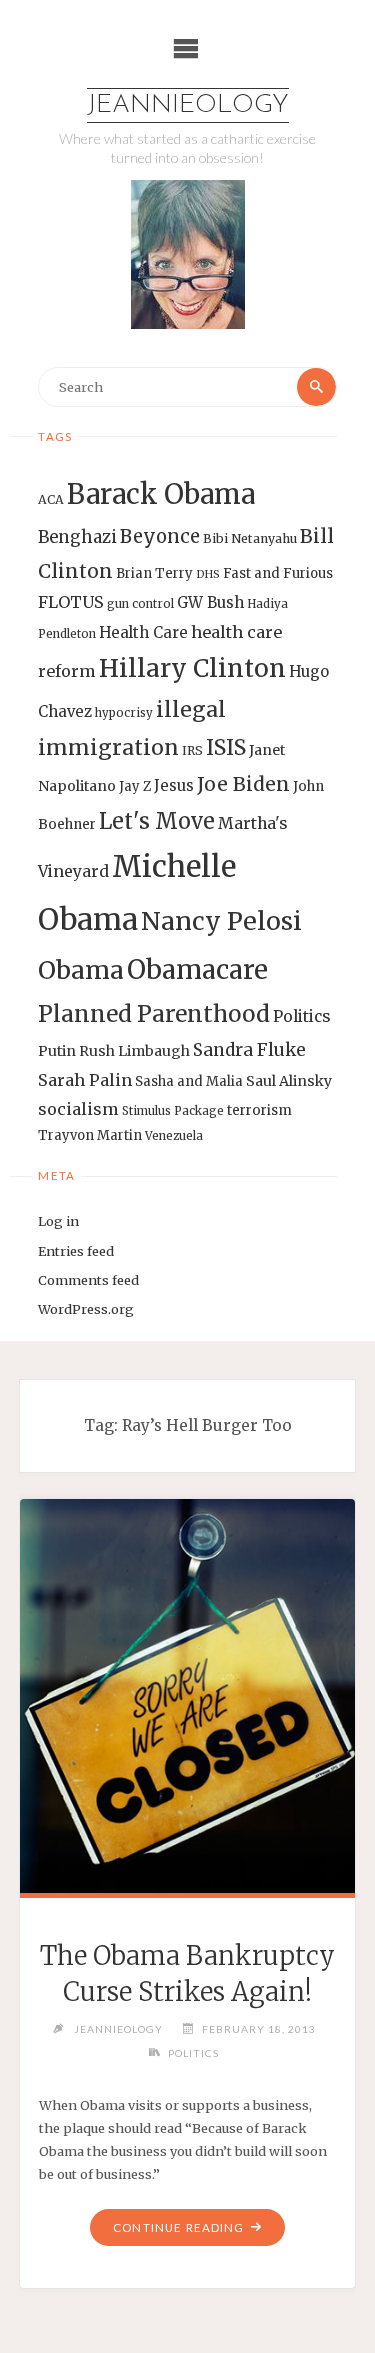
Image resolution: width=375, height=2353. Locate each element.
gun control (140, 604)
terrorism (259, 1110)
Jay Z (135, 786)
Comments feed (88, 1280)
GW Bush (210, 602)
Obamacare (197, 969)
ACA (51, 499)
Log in (58, 1221)
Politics (301, 1016)
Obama (81, 970)
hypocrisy (124, 713)
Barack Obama (161, 494)
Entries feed (76, 1251)
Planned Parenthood (154, 1014)
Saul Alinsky (289, 1081)
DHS (208, 574)
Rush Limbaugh (134, 1051)
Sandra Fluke (249, 1050)
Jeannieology (188, 105)
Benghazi (77, 537)
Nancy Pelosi (221, 921)
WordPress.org (86, 1309)
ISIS (226, 747)
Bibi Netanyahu (250, 538)
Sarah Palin (85, 1080)
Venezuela (174, 1136)
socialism (78, 1109)
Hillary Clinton (192, 668)
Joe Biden (243, 784)
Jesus (174, 785)
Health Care (143, 632)
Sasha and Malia (189, 1081)
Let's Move (157, 821)
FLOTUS (71, 602)
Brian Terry (154, 573)
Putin (57, 1051)
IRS (192, 750)
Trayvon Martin (90, 1135)
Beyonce (160, 536)
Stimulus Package (173, 1111)
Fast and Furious (278, 573)
